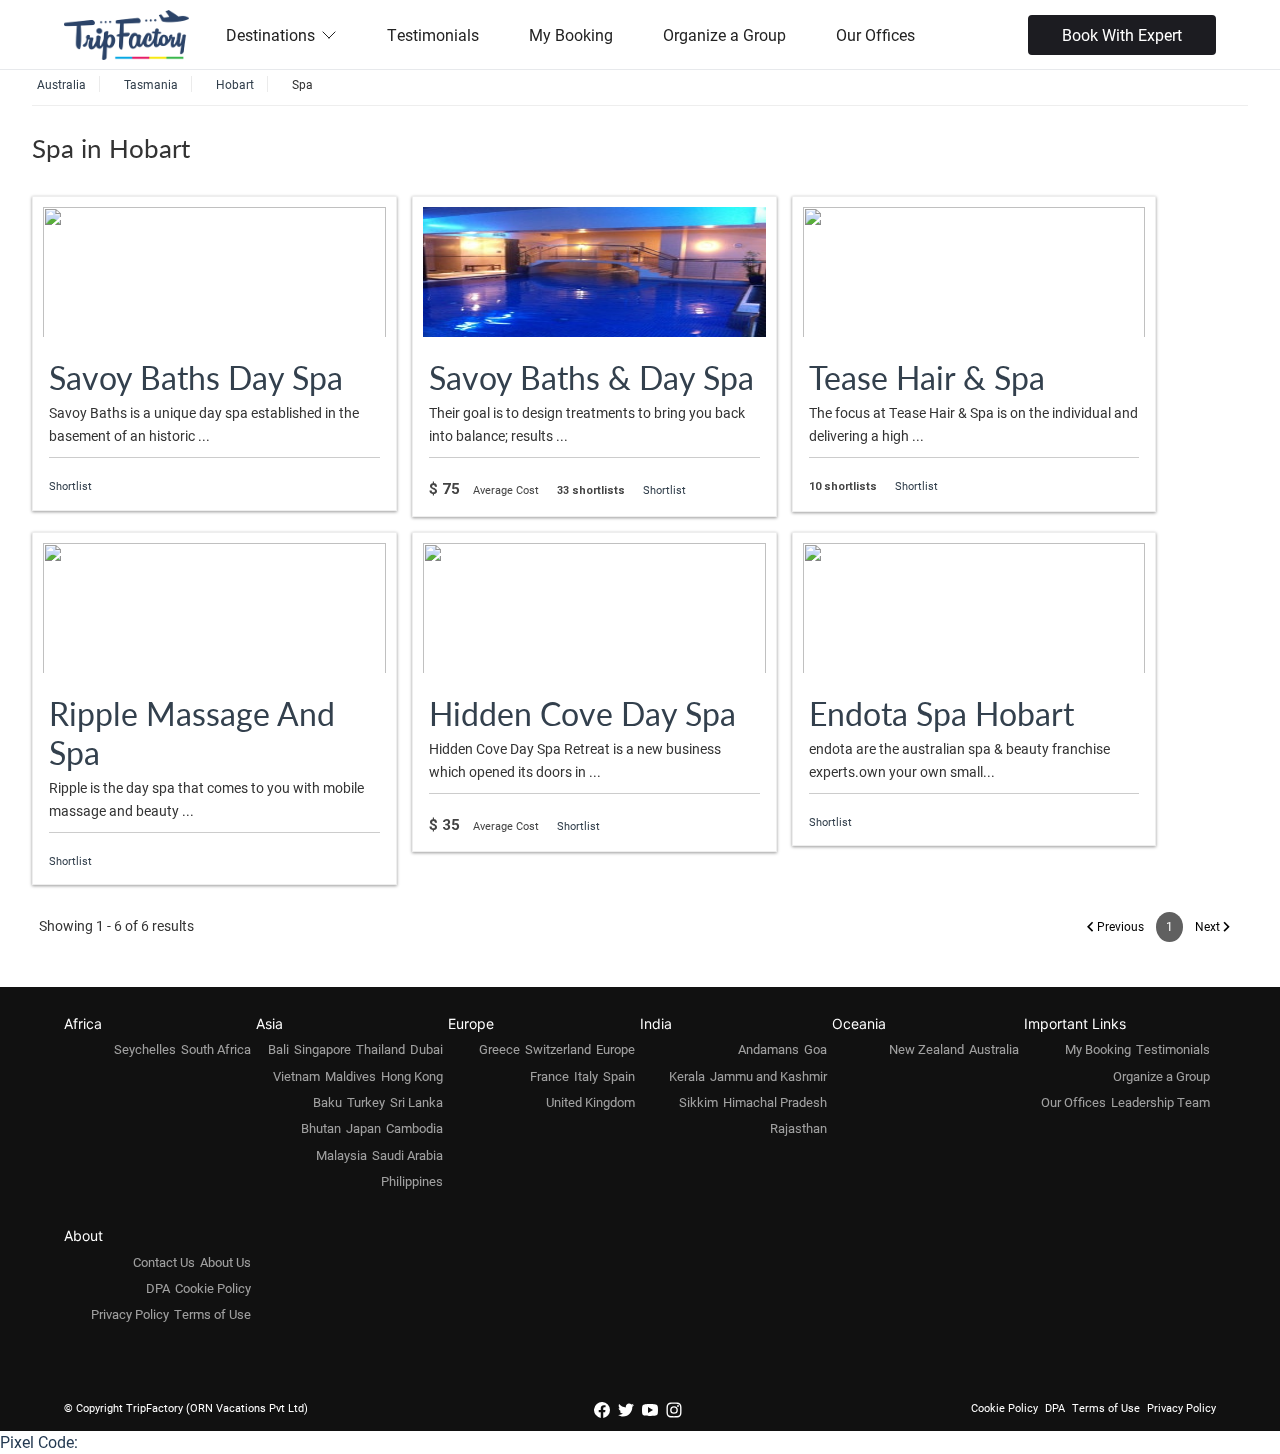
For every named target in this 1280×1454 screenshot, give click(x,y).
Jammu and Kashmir (768, 1076)
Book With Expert (1122, 34)
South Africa (216, 1049)
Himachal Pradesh (775, 1102)
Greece (499, 1049)
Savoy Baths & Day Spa (591, 377)
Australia (994, 1049)
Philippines (412, 1181)
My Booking (571, 34)
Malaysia (341, 1155)
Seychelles (145, 1049)
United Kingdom (590, 1102)
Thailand (380, 1049)
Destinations (270, 34)
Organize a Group (724, 34)
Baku (327, 1102)
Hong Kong (412, 1076)
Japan (363, 1128)
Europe (615, 1049)
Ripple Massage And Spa (192, 732)
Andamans (768, 1049)
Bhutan (321, 1128)
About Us (225, 1262)
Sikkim (698, 1102)
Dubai (426, 1049)
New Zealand (926, 1049)
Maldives (350, 1076)
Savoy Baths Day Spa (196, 377)
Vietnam (296, 1076)
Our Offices (875, 34)
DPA (158, 1288)
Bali (278, 1049)
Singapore (322, 1049)
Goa (815, 1049)
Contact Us (164, 1262)
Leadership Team (1160, 1102)
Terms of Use (212, 1314)
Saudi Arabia (407, 1155)
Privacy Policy (130, 1314)
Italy (586, 1076)
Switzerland (558, 1049)
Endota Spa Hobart (941, 713)
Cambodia (414, 1128)
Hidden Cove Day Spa (582, 713)
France (549, 1076)
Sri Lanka (416, 1102)
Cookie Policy (213, 1288)
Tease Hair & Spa (927, 377)
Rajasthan (798, 1128)
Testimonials (433, 34)
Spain (619, 1076)
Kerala (687, 1076)
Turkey (366, 1102)
